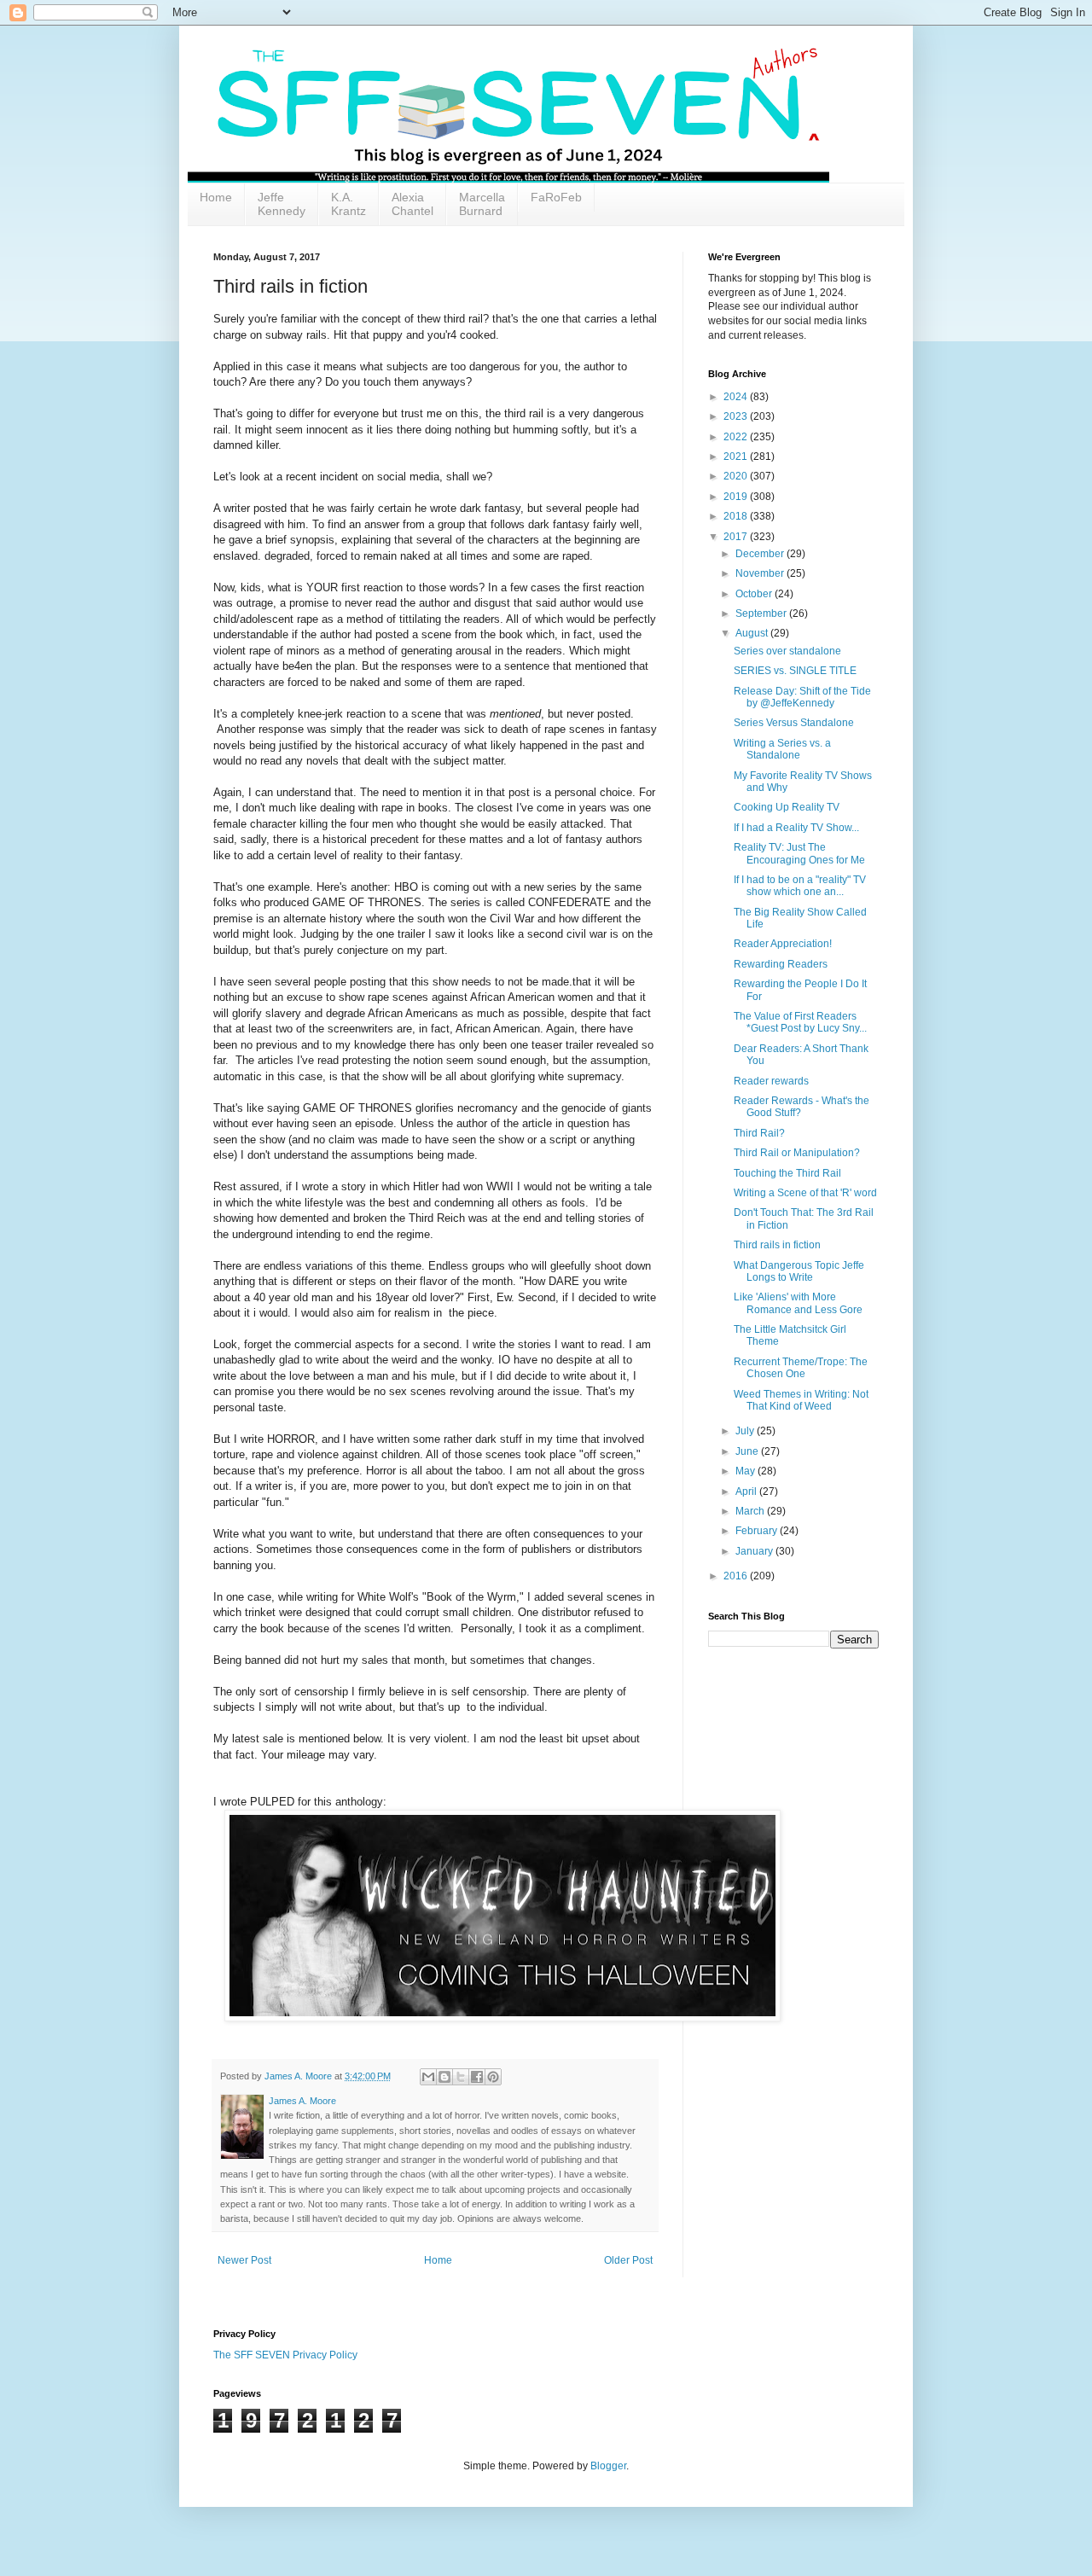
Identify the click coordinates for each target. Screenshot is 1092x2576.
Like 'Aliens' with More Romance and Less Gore (798, 1303)
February (758, 1531)
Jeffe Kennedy (282, 204)
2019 (737, 497)
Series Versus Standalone (794, 723)
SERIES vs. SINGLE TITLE (795, 671)
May (746, 1471)
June (748, 1451)
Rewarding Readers (781, 964)
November (761, 573)
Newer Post (244, 2260)
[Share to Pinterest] (493, 2077)
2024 (737, 397)
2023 (737, 416)
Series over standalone (787, 651)
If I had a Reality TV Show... (796, 828)
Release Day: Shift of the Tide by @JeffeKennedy (802, 697)
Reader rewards (771, 1081)
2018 (737, 516)
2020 (737, 476)
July (746, 1431)
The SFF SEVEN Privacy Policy (285, 2355)
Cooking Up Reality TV (787, 807)
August (753, 633)
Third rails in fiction (777, 1245)
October (755, 594)
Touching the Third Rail (787, 1173)
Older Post (628, 2260)
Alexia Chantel (412, 204)
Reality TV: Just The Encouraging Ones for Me (799, 853)
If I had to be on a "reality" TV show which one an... (800, 886)
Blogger (608, 2466)
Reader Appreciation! (783, 944)
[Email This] (428, 2077)
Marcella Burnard (482, 204)
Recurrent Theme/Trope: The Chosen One (801, 1368)
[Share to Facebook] (477, 2077)
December (761, 554)
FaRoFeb (556, 197)
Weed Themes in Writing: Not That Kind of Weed (801, 1400)
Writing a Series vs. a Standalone (782, 749)
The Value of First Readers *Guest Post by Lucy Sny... (800, 1022)
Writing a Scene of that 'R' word (805, 1193)
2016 (737, 1576)
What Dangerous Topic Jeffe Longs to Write (799, 1271)
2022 (737, 437)
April (747, 1492)
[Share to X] (461, 2077)
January (755, 1551)
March (751, 1511)
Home (216, 197)
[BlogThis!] (444, 2077)
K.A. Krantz (349, 204)
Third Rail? (759, 1133)
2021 (737, 456)
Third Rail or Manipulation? (797, 1153)
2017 (737, 537)
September (762, 613)
